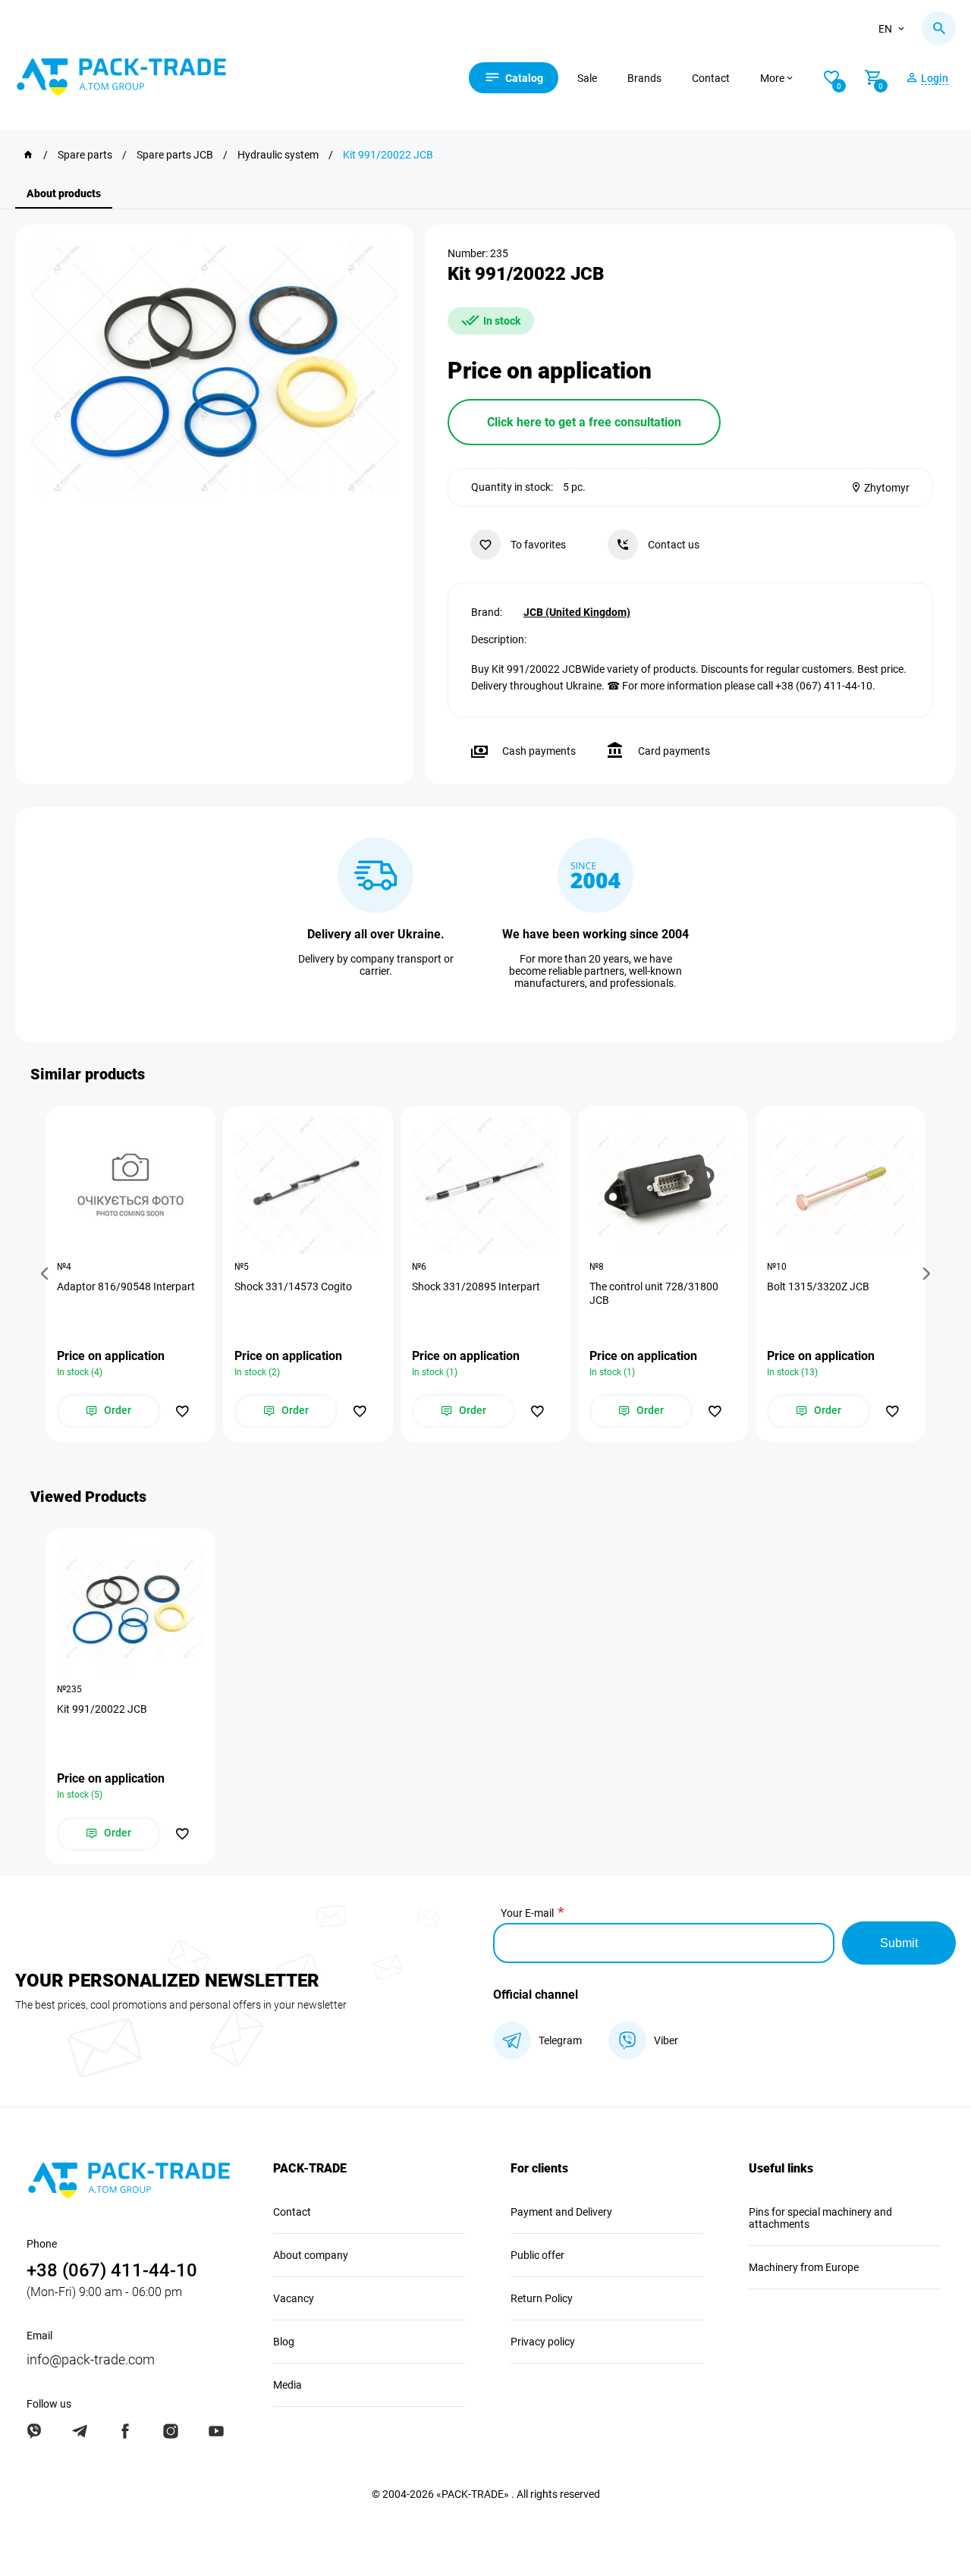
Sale (587, 78)
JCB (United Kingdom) (577, 612)
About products (64, 193)
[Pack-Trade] (28, 155)
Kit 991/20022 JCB (102, 1709)
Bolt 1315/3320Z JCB (818, 1286)
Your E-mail (527, 1913)
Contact (711, 78)
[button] (47, 1274)
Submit (899, 1943)
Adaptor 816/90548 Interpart (126, 1286)
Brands (644, 78)
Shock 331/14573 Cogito (293, 1286)
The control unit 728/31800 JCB (654, 1293)
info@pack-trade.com (91, 2359)
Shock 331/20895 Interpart (476, 1286)
